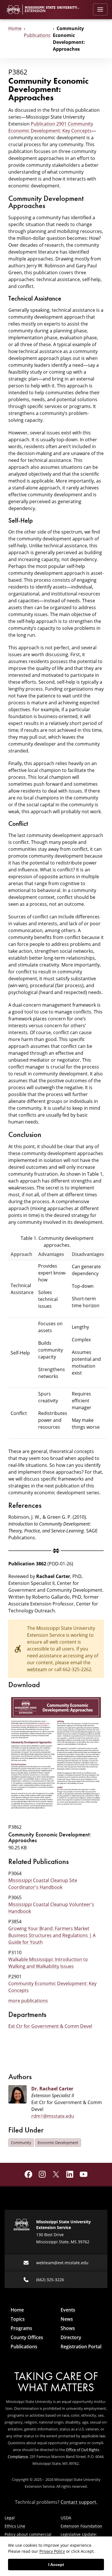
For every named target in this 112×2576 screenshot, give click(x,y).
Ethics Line (15, 2526)
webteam (37, 1669)
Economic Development (58, 2142)
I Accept (56, 2565)
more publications (28, 2001)
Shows (68, 2328)
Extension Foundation (81, 2526)
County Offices (27, 2337)
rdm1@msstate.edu (53, 2116)
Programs (21, 2328)
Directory (71, 2337)
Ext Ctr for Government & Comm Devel (50, 2026)
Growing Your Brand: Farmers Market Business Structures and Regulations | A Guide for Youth (52, 1935)
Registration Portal (81, 2346)
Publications (37, 35)
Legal (10, 2518)
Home (15, 28)
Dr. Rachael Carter (52, 2089)
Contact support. (79, 2502)
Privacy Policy (52, 2551)
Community (21, 2142)
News (67, 2319)
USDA (66, 2518)
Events (68, 2310)
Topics (18, 2319)
